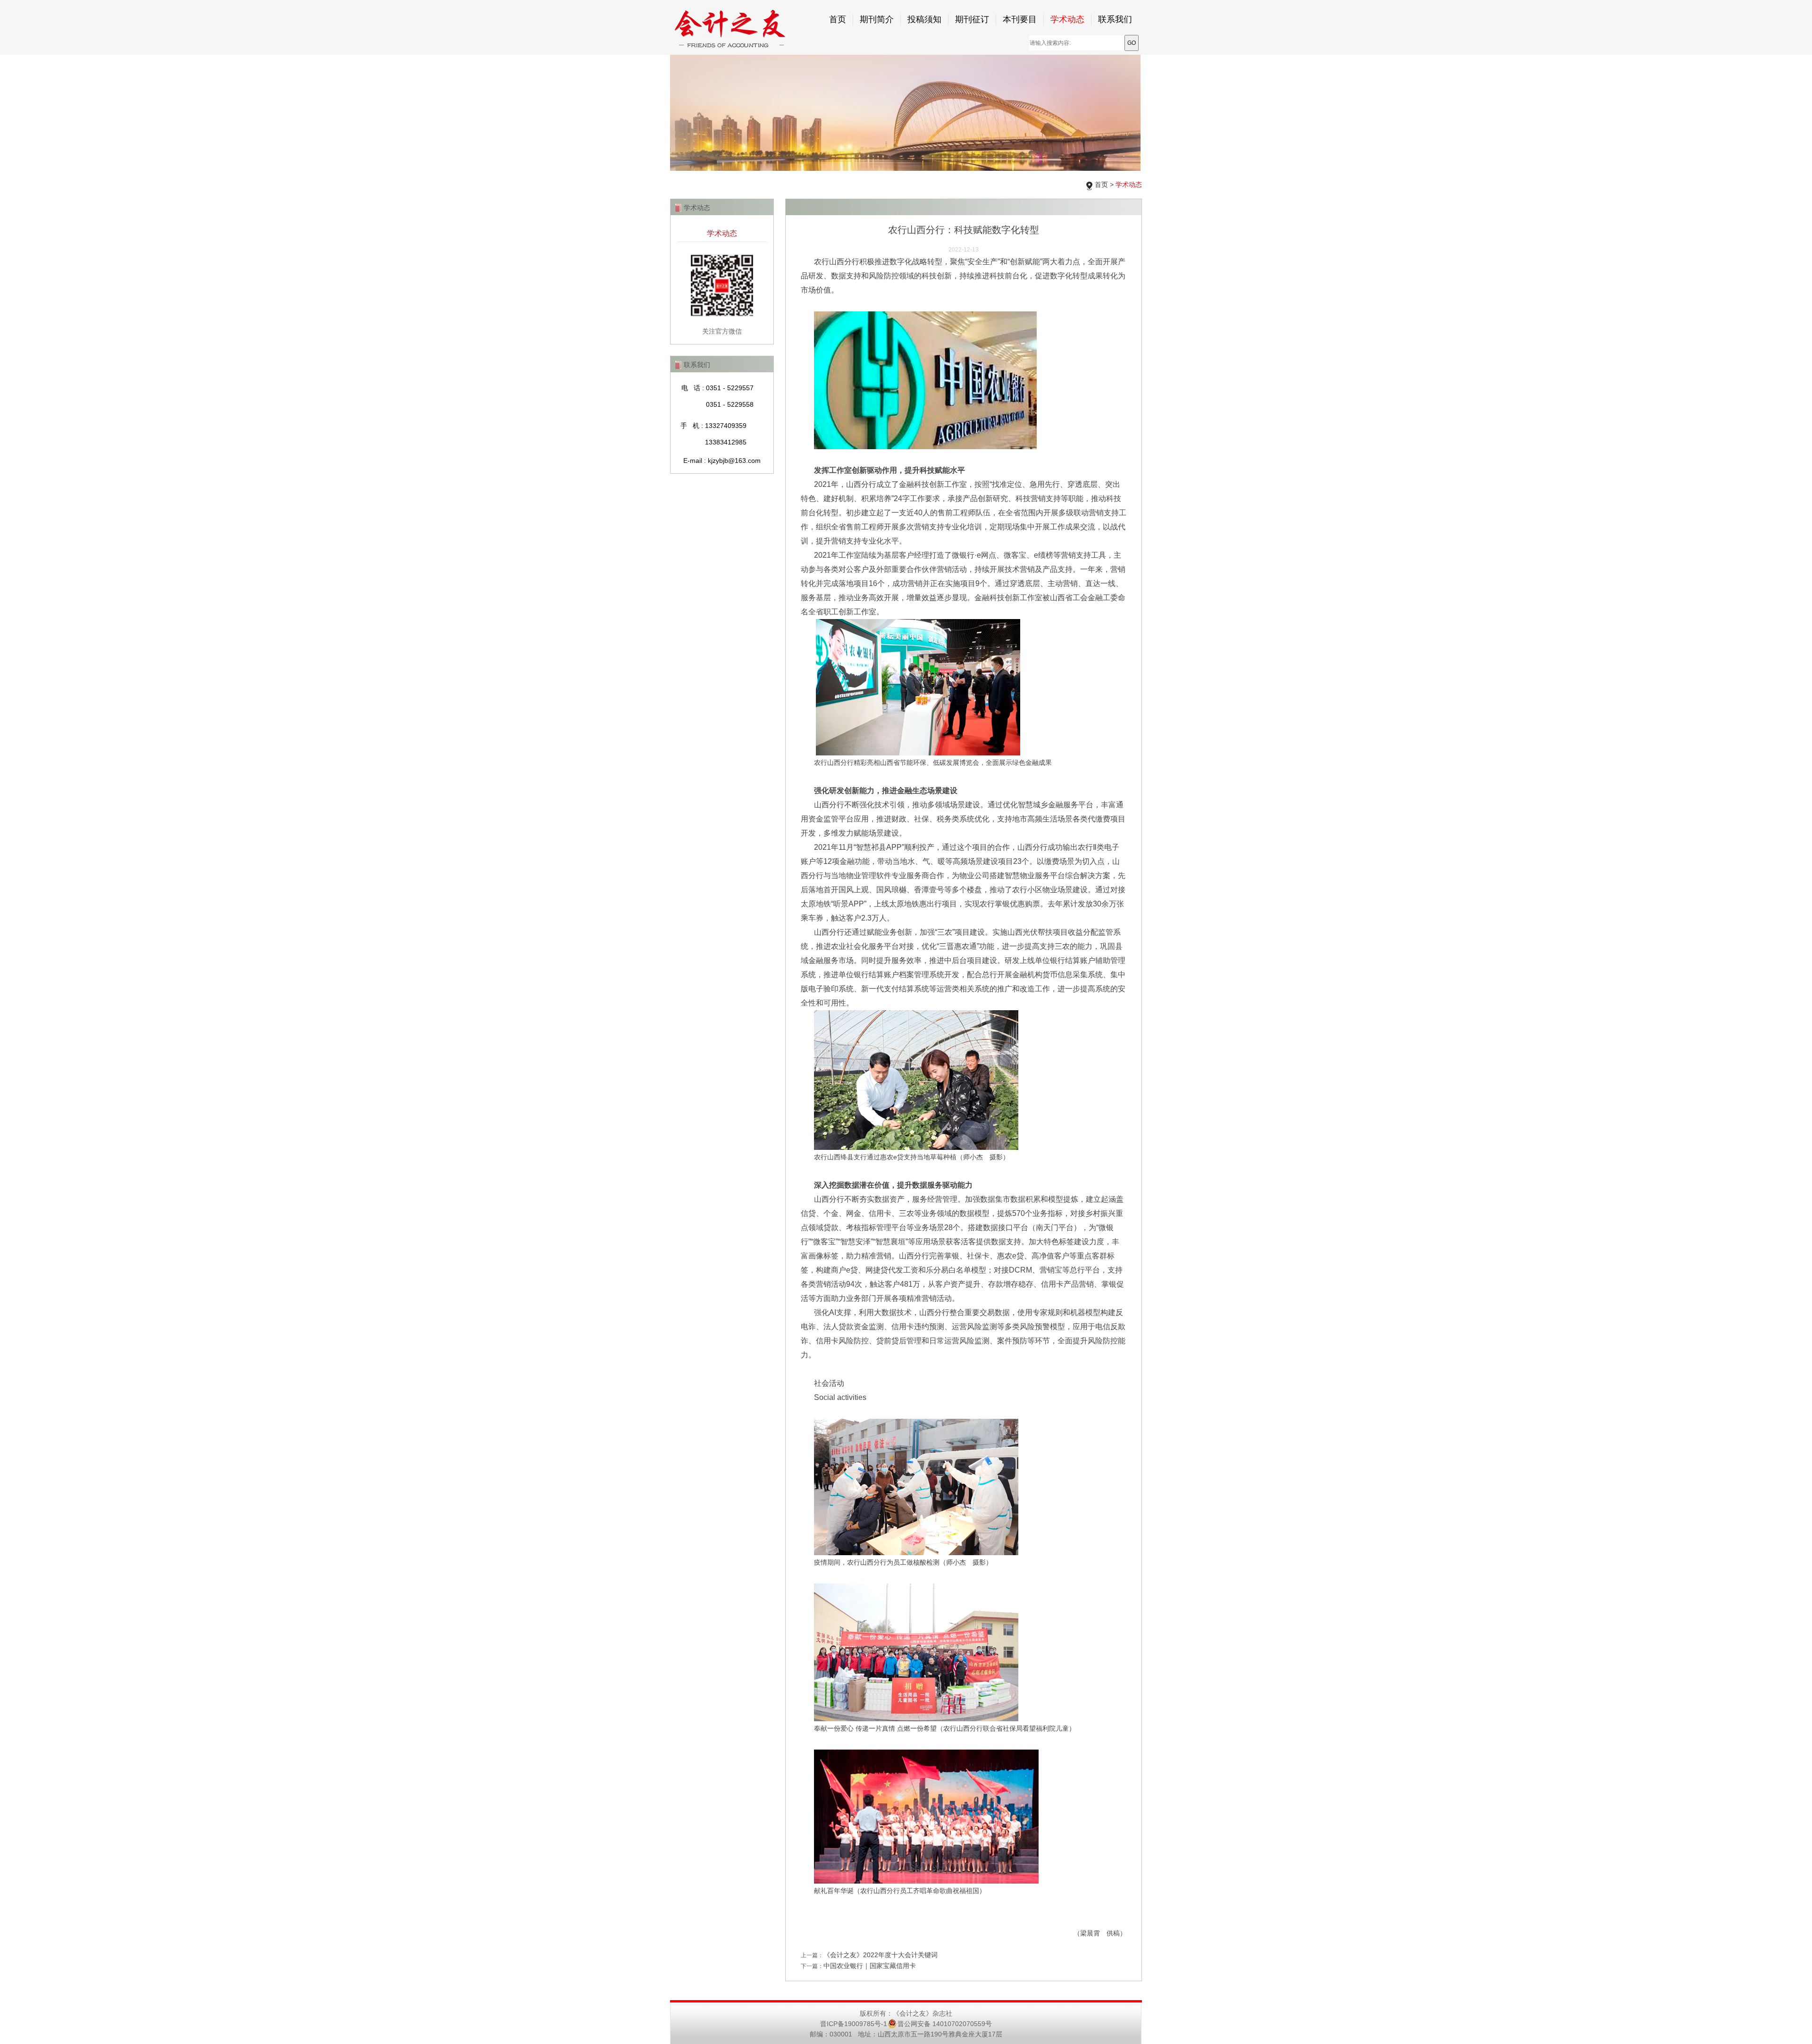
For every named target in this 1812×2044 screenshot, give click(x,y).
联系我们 (1115, 19)
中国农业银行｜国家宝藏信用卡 (870, 1966)
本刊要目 (1020, 19)
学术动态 (1067, 19)
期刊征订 (972, 19)
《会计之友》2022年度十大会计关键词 (881, 1955)
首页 (838, 19)
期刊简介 (877, 19)
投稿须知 (924, 19)
